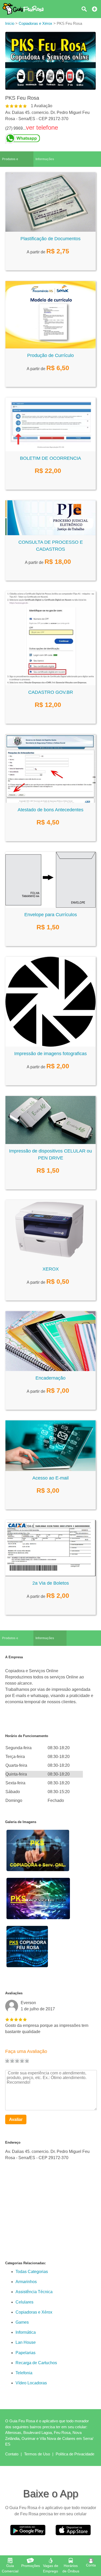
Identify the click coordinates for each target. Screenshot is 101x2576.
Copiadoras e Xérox (34, 2312)
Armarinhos (26, 2282)
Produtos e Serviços (10, 162)
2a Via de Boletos (51, 1583)
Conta (91, 2565)
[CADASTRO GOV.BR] (51, 684)
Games (22, 2322)
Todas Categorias (32, 2272)
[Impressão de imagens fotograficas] (51, 1045)
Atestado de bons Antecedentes (51, 810)
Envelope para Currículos (51, 915)
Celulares (24, 2302)
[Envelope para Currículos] (51, 906)
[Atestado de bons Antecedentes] (51, 801)
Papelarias (26, 2353)
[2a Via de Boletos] (51, 1575)
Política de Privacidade (75, 2454)
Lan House (26, 2342)
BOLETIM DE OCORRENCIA (51, 458)
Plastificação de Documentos (51, 239)
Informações (45, 159)
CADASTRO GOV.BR (51, 692)
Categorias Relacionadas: (26, 2263)
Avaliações (14, 1993)
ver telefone (42, 127)
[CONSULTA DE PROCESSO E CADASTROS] (51, 534)
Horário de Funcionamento (27, 1736)
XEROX (51, 1269)
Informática (26, 2332)
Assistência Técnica (34, 2292)
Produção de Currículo (51, 355)
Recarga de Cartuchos (36, 2363)
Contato (12, 2454)
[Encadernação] (51, 1370)
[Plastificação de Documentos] (51, 230)
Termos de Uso (37, 2454)
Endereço (13, 2142)
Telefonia (24, 2373)
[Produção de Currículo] (51, 347)
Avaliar (16, 2119)
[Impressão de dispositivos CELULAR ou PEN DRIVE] (51, 1143)
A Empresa (14, 1657)
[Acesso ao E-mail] (51, 1470)
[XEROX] (51, 1261)
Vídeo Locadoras (31, 2383)
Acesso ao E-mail (51, 1478)
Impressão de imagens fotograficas (51, 1054)
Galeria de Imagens (21, 1822)
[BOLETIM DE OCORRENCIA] (51, 450)
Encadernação (51, 1378)
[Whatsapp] (51, 138)
